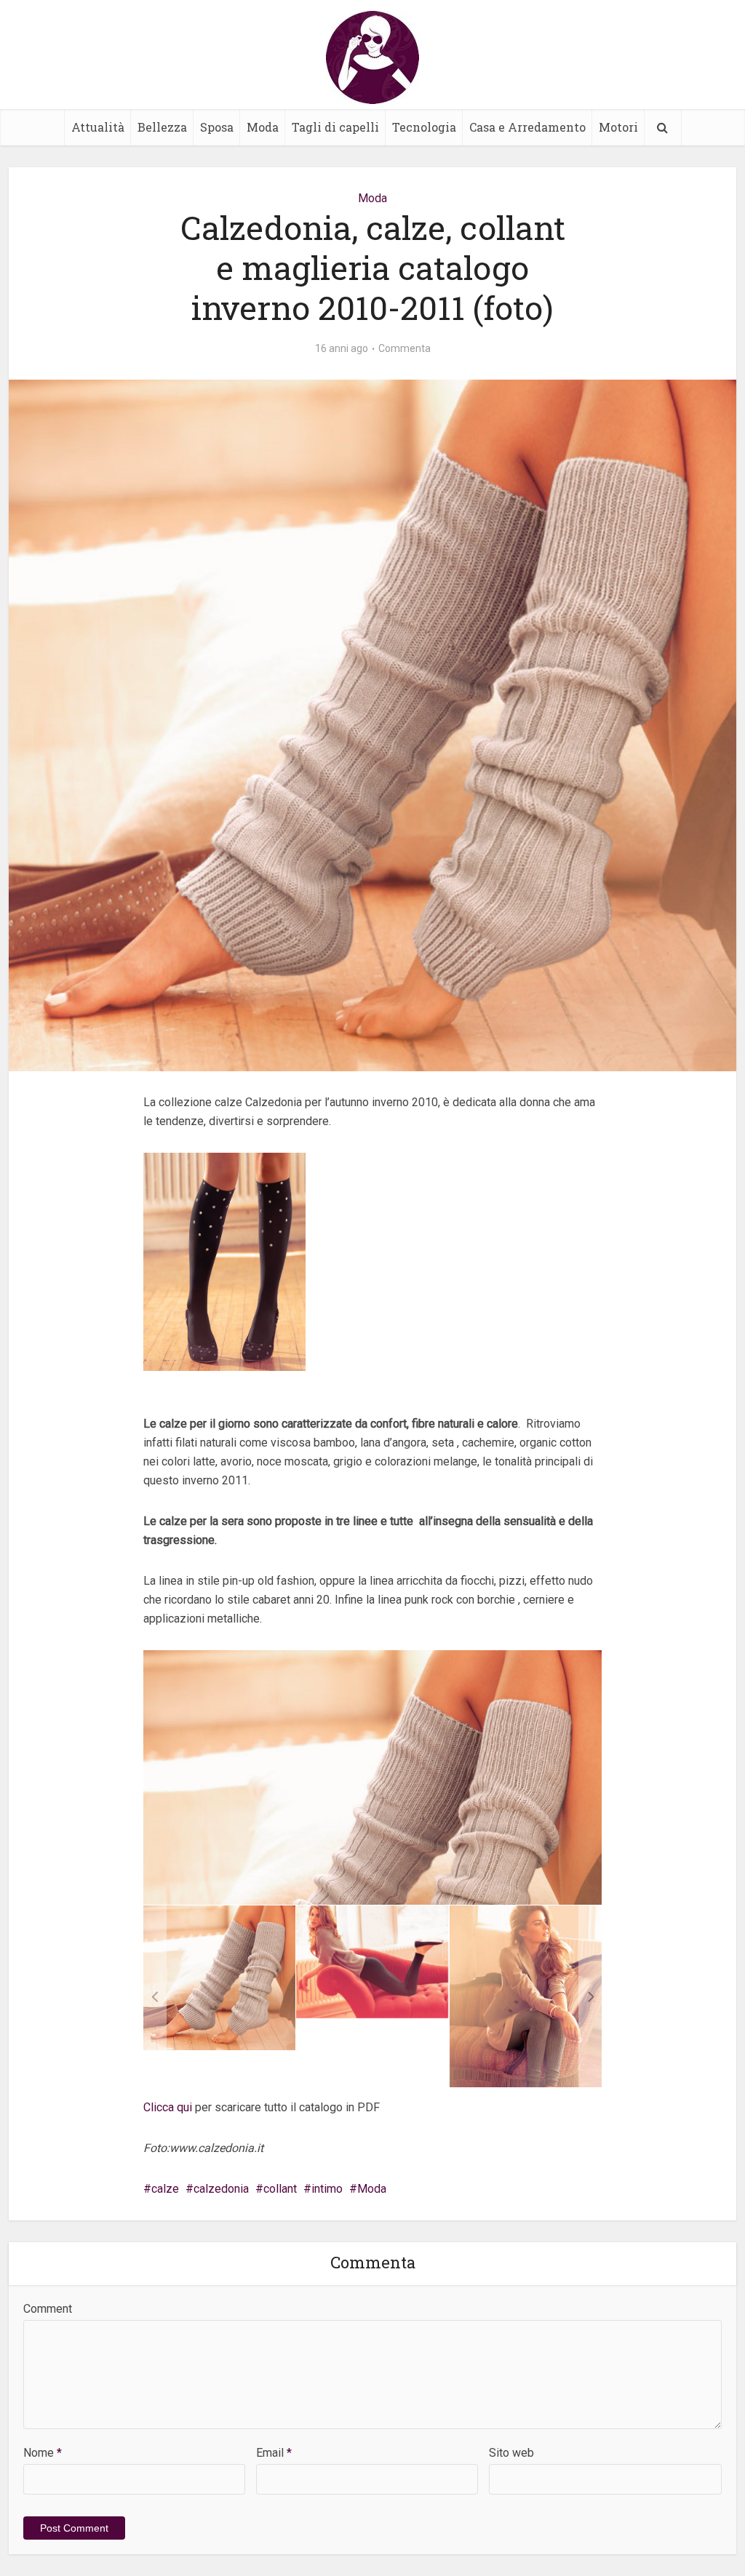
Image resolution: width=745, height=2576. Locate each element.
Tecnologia (424, 127)
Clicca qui (168, 2107)
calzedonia (221, 2189)
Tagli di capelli (335, 127)
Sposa (217, 127)
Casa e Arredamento (527, 127)
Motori (618, 127)
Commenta (405, 348)
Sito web (511, 2453)
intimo (327, 2189)
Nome (43, 2453)
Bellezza (162, 127)
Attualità (98, 127)
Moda (263, 127)
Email (274, 2453)
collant (280, 2189)
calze (165, 2189)
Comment (48, 2309)
